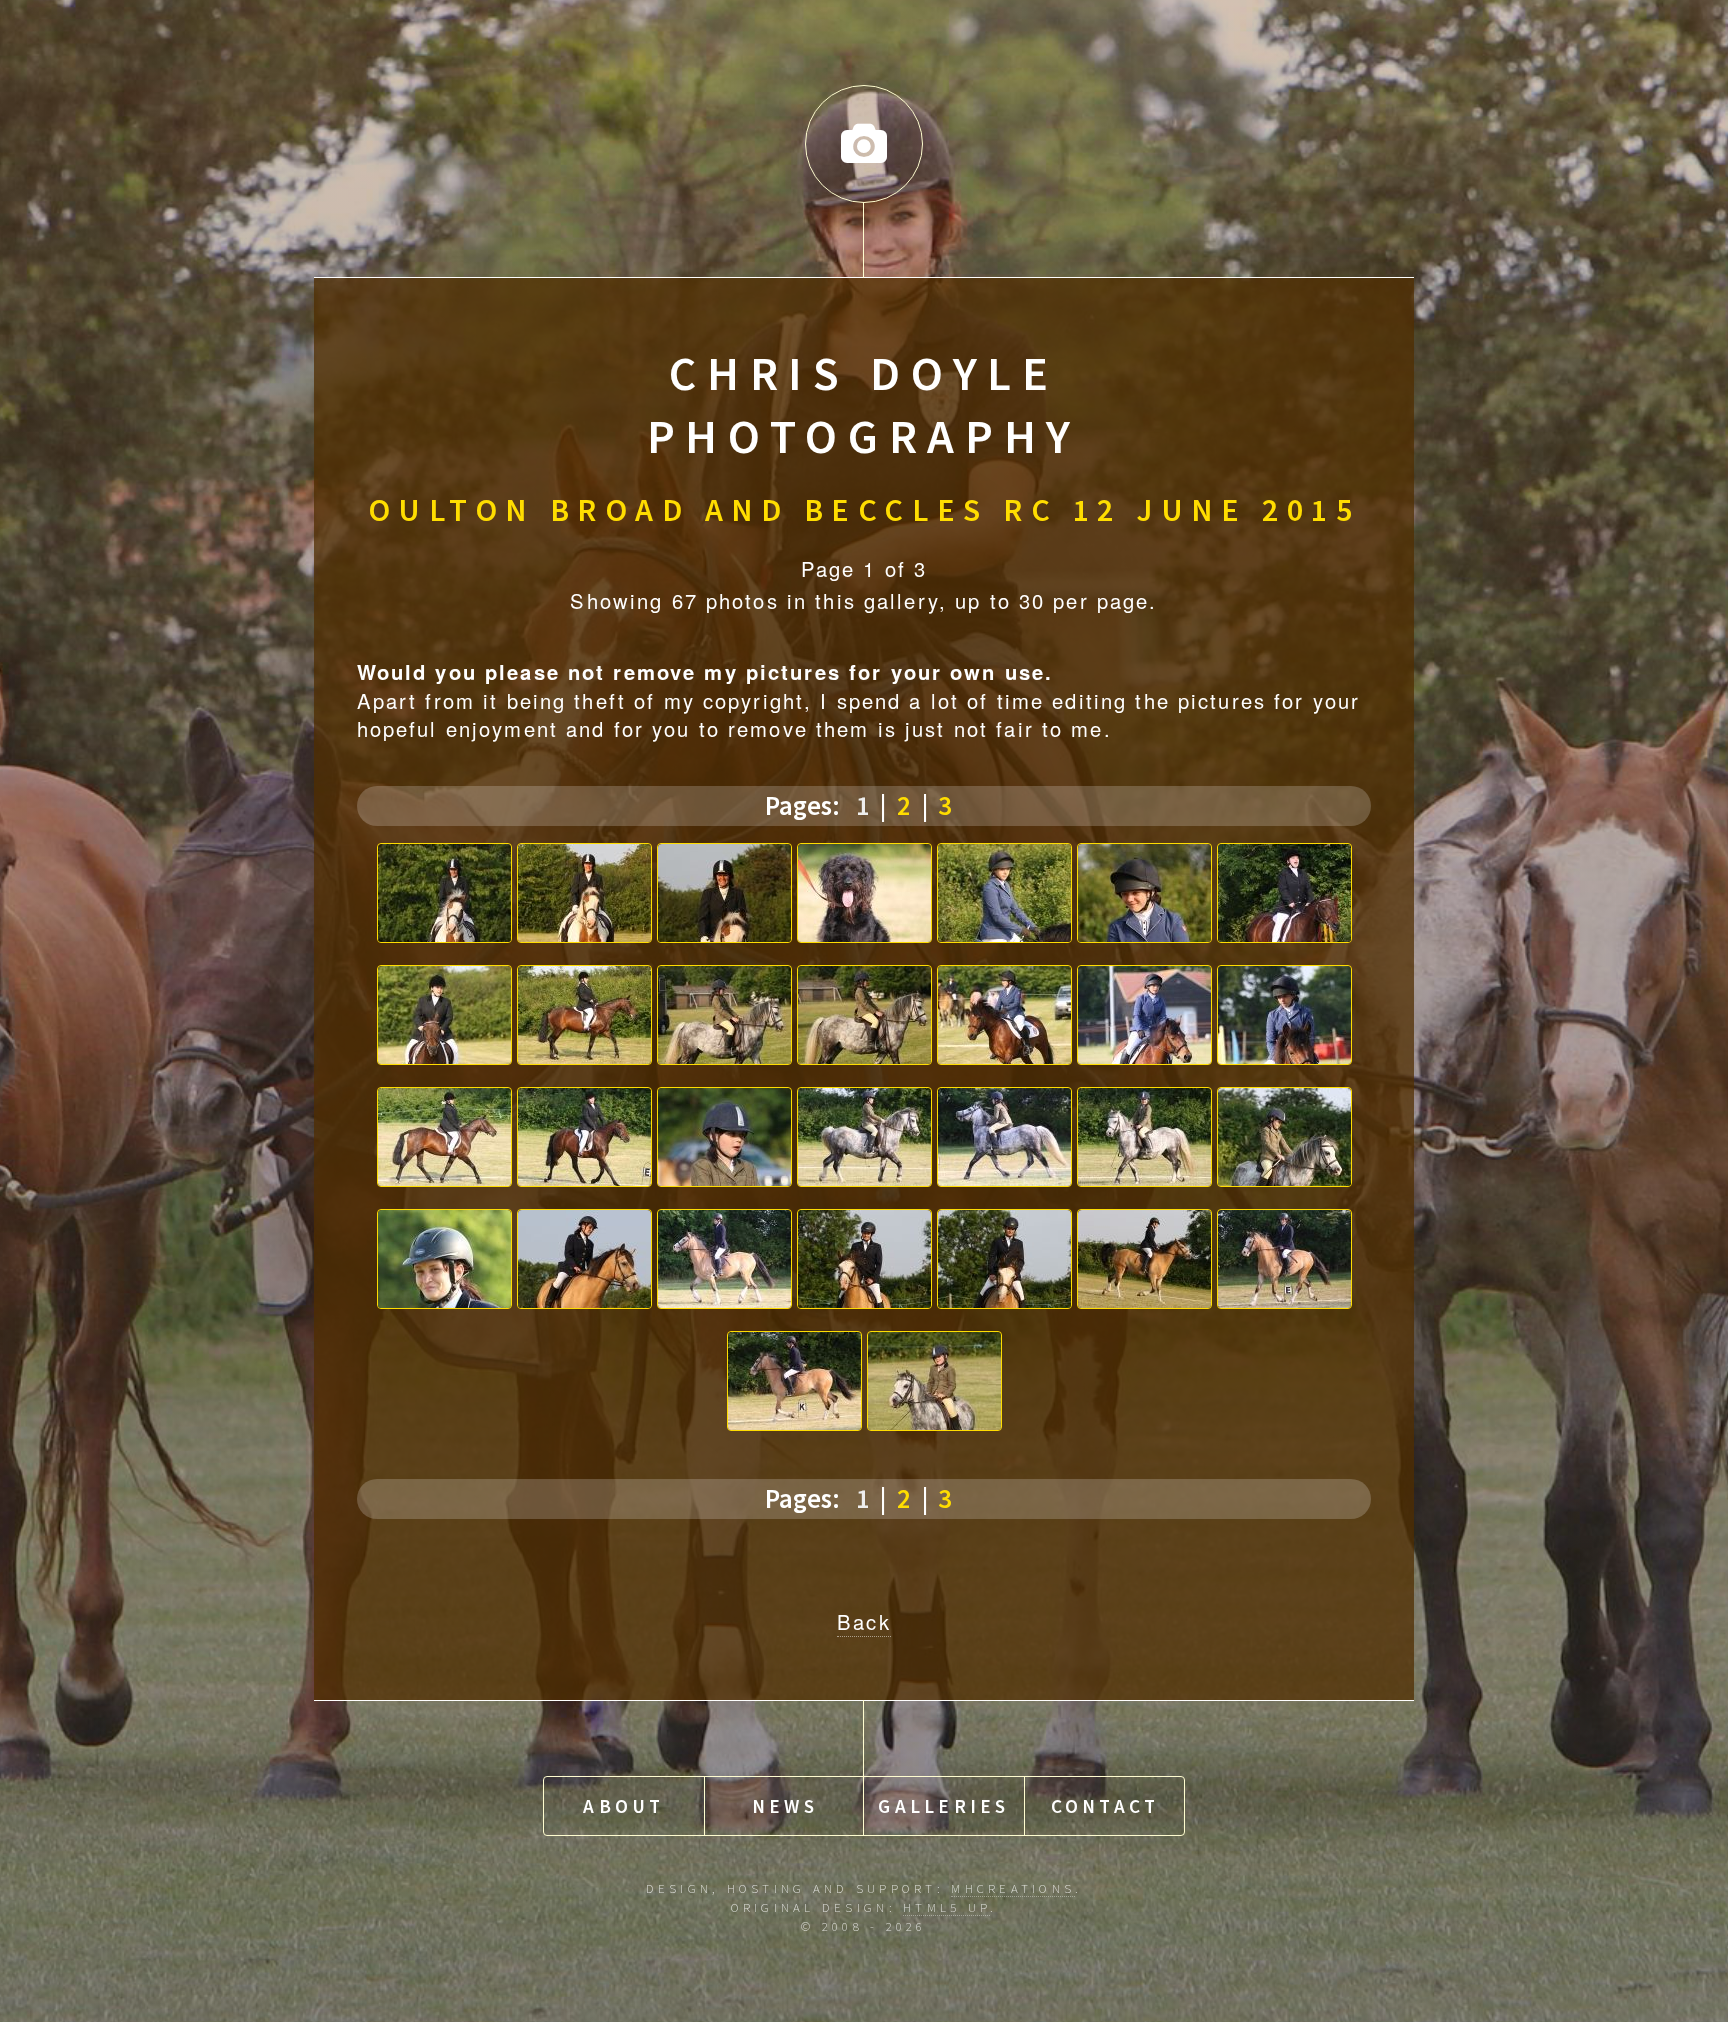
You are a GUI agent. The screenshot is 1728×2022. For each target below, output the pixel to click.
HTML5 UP (946, 1907)
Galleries (943, 1806)
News (785, 1806)
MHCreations (1013, 1888)
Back (864, 1621)
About (623, 1806)
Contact (1105, 1806)
